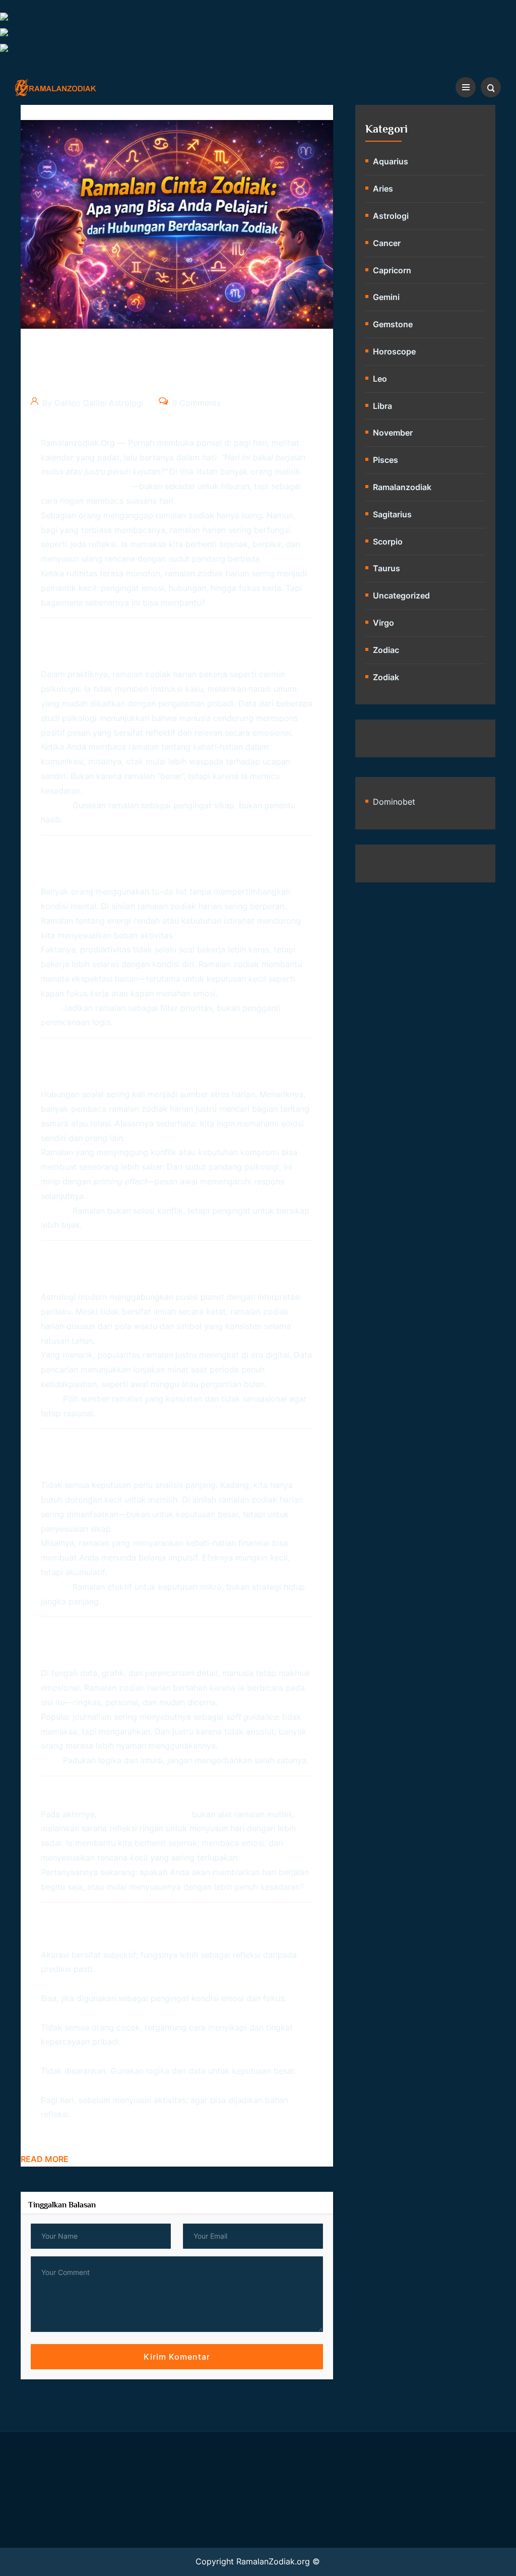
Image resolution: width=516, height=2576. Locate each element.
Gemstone (393, 324)
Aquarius (391, 161)
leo (380, 379)
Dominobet (394, 802)
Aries (383, 189)
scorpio (388, 542)
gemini (386, 297)
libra (382, 406)
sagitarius (392, 514)
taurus (386, 568)
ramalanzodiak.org (78, 443)
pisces (385, 460)
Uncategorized (401, 595)
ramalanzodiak (402, 487)
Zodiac (386, 650)
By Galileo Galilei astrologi (92, 403)
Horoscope (394, 351)
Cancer (387, 243)
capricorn (392, 270)
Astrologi (391, 216)
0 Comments (195, 403)
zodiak (386, 677)
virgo (383, 623)
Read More (45, 2159)
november (393, 433)
